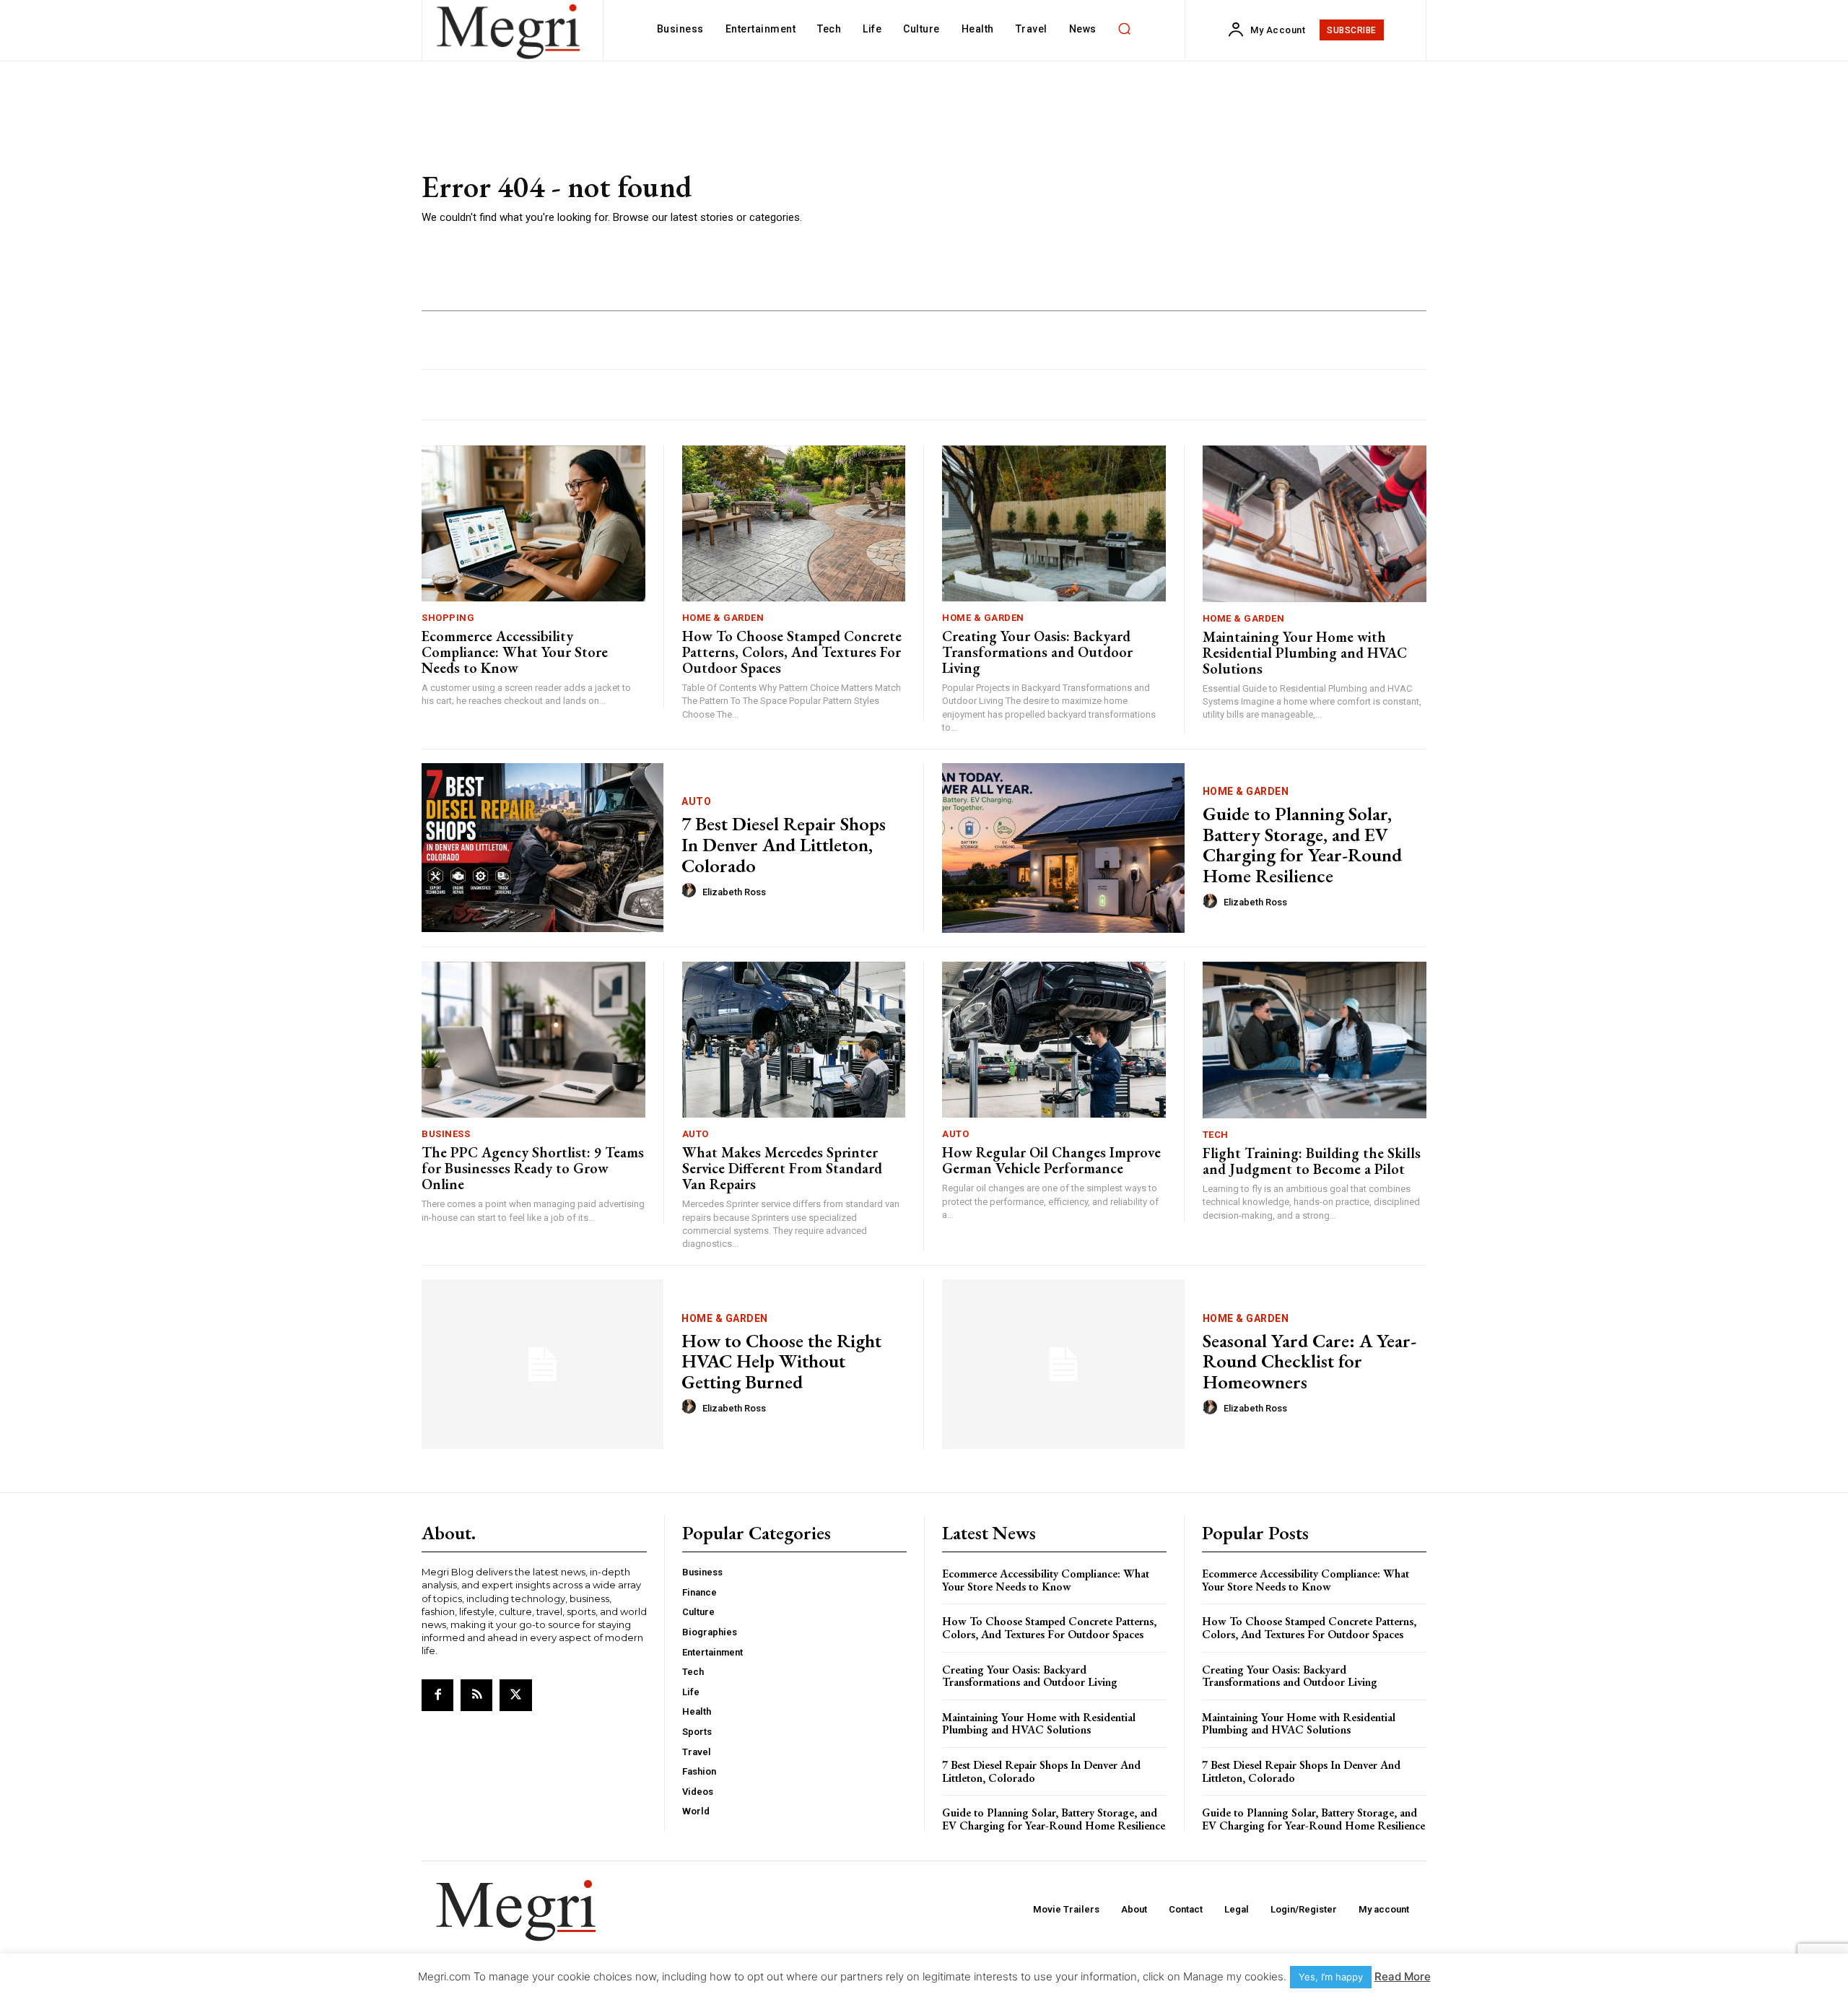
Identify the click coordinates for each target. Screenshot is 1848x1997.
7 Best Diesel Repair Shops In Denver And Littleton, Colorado (784, 844)
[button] (1125, 29)
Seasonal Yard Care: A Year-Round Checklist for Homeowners (1309, 1361)
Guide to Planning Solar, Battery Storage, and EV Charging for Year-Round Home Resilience (1302, 845)
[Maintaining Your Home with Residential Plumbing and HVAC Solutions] (1315, 524)
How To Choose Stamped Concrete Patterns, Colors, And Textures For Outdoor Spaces (792, 652)
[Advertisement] (1133, 199)
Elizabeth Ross (734, 892)
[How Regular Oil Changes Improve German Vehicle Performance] (1054, 1040)
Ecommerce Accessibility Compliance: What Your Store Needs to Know (515, 652)
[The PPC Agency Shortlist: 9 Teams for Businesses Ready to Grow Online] (533, 1040)
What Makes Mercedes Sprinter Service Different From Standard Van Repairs (782, 1168)
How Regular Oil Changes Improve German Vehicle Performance (1051, 1160)
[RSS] (476, 1695)
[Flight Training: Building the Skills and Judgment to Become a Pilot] (1315, 1040)
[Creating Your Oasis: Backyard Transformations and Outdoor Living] (1054, 524)
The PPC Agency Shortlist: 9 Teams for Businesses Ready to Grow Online (533, 1168)
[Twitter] (515, 1695)
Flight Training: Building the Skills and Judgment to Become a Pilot (1312, 1161)
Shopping (448, 618)
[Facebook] (437, 1695)
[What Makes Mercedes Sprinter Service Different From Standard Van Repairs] (794, 1040)
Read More (1403, 1976)
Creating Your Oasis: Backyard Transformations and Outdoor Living (1037, 652)
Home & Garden (723, 618)
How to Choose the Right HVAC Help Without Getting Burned (781, 1361)
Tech (1216, 1135)
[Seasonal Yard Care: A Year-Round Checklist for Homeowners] (1063, 1364)
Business (446, 1134)
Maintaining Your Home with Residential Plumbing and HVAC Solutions (1305, 653)
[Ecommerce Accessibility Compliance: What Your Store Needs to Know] (533, 524)
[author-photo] (691, 891)
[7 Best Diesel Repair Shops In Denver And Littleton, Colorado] (542, 848)
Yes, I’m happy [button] (1331, 1977)
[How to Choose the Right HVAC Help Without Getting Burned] (542, 1364)
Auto (696, 801)
